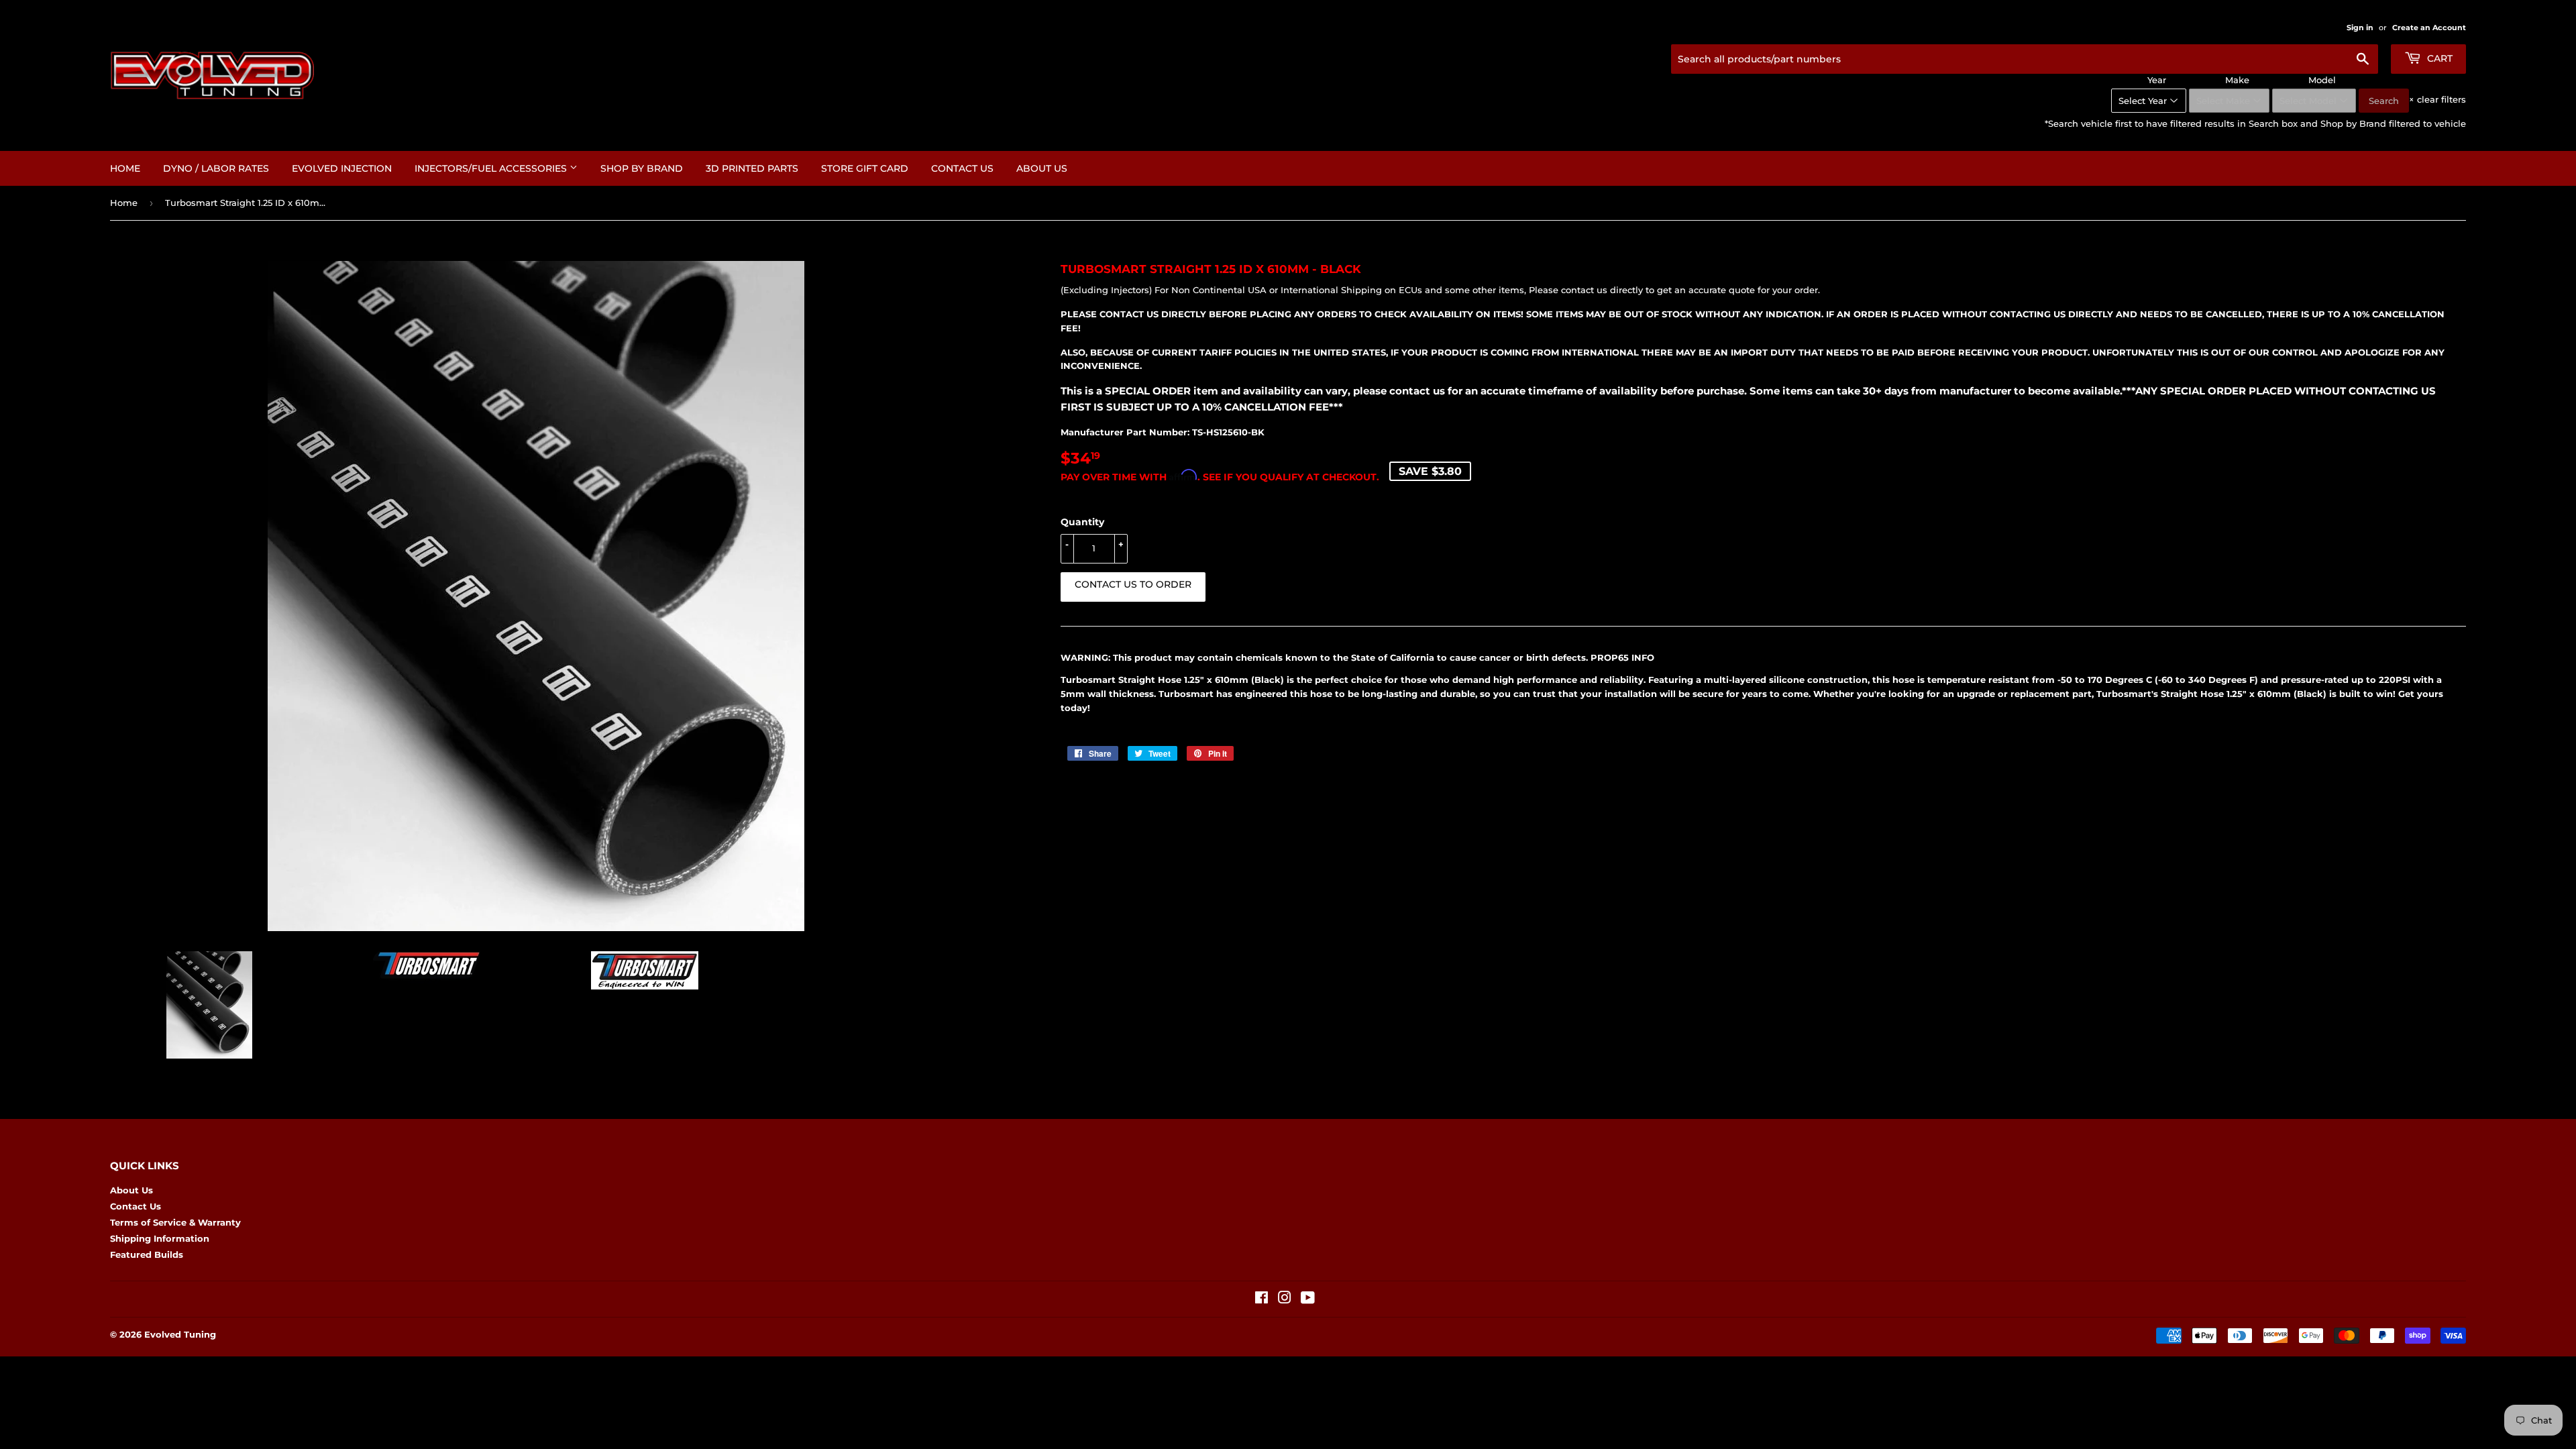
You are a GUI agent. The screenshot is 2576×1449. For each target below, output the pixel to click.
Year (2157, 80)
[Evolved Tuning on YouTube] (1308, 1299)
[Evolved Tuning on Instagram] (1285, 1299)
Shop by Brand (642, 168)
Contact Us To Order (1133, 584)
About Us (1042, 168)
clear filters (2437, 99)
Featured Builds (147, 1254)
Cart (2438, 58)
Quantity (1082, 522)
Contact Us (962, 168)
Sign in (2360, 28)
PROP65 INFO (1622, 657)
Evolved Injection (342, 168)
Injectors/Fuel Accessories (492, 168)
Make (2237, 80)
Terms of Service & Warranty (175, 1222)
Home (125, 168)
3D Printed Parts (752, 168)
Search (2384, 101)
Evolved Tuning (180, 1334)
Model (2322, 80)
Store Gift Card (865, 168)
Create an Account (2429, 28)
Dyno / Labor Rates (216, 168)
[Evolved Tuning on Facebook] (1262, 1299)
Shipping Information (160, 1238)
